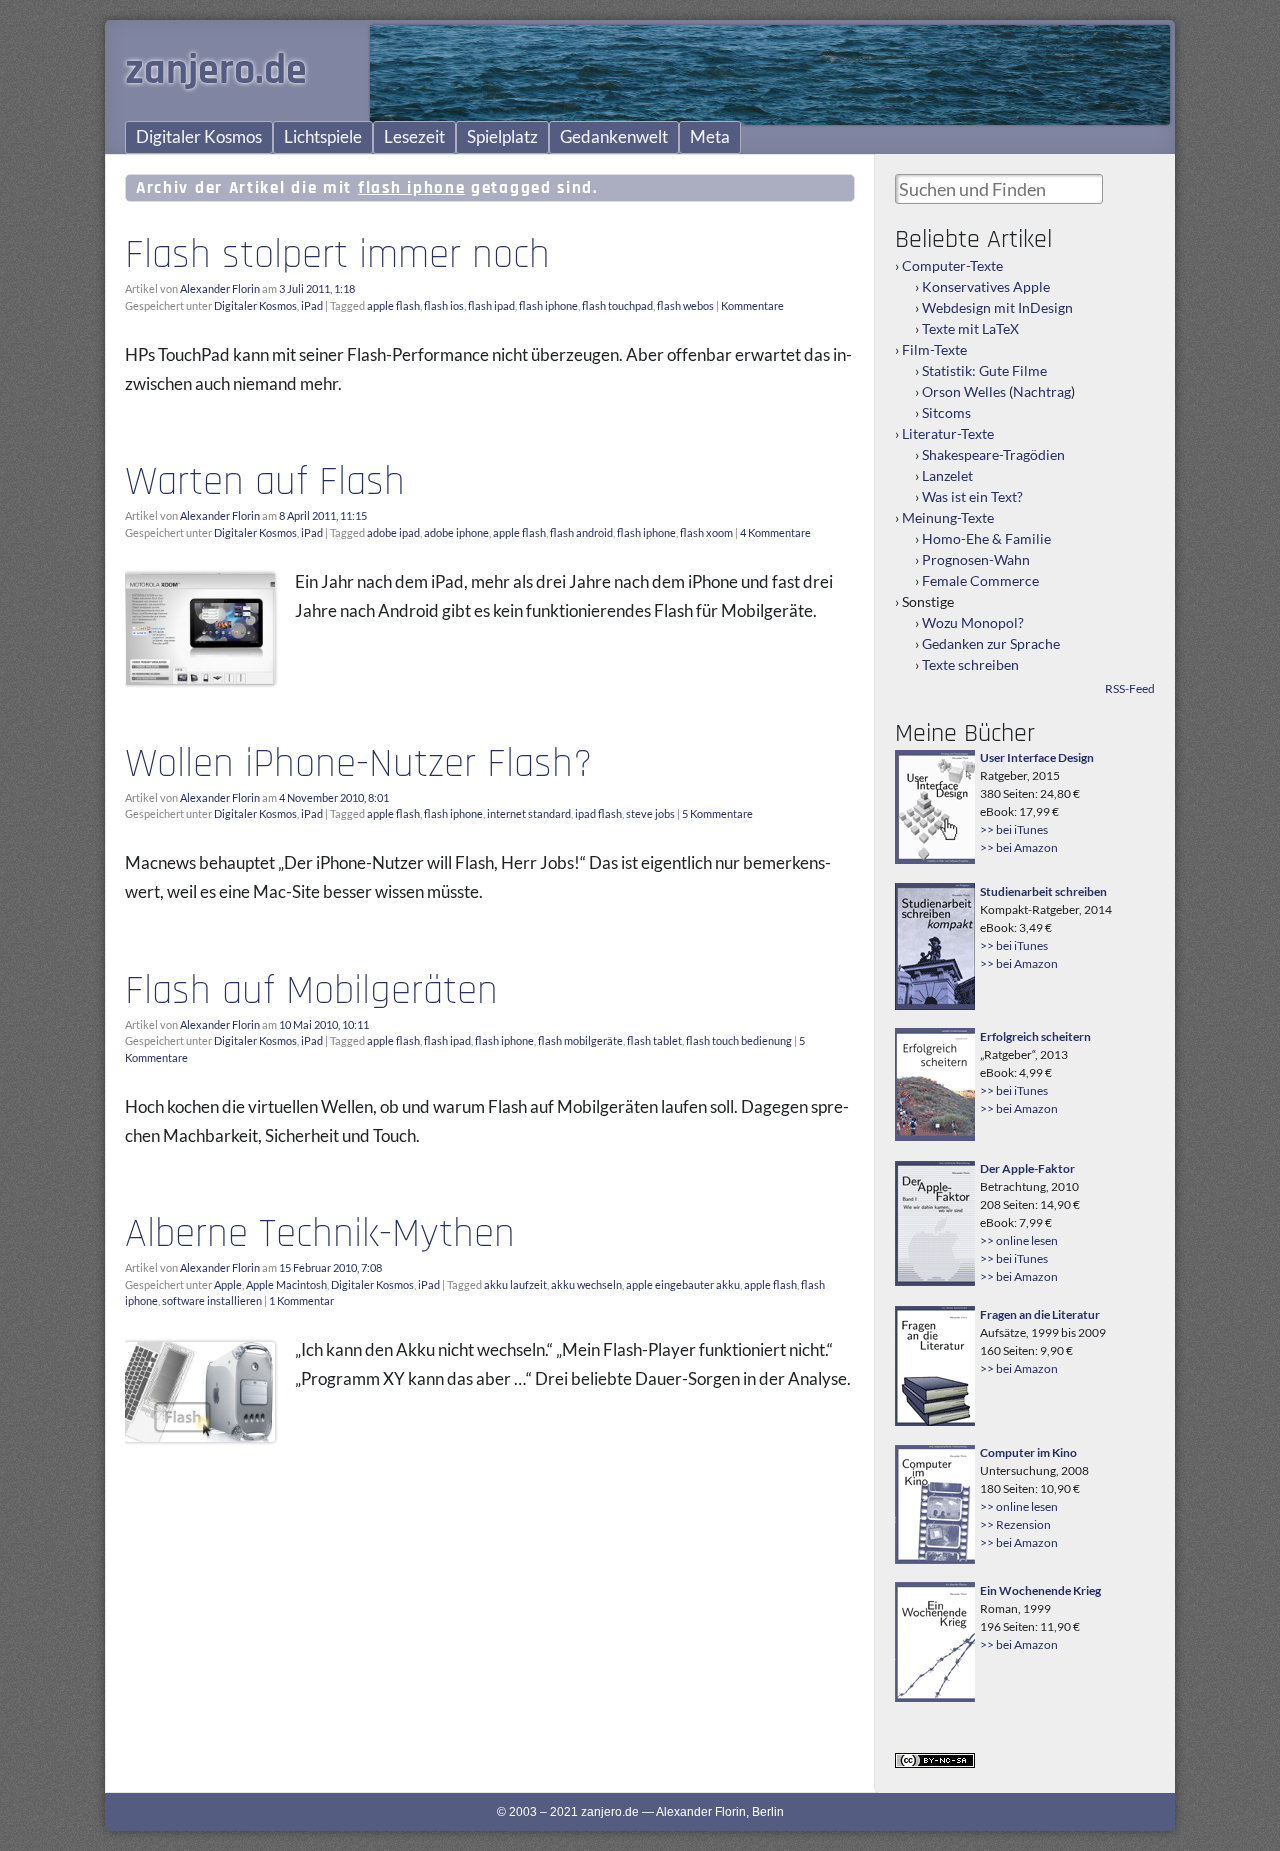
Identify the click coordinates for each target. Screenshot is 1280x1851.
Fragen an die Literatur (1040, 1314)
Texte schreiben (970, 664)
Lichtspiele (323, 137)
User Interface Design (1037, 757)
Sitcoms (946, 412)
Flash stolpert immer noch (337, 255)
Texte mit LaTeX (970, 328)
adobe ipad (393, 532)
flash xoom (706, 532)
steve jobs (650, 813)
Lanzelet (947, 475)
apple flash (393, 305)
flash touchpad (617, 305)
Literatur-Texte (948, 433)
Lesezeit (414, 137)
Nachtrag (1042, 391)
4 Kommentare (775, 532)
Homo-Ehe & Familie (986, 538)
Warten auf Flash (265, 482)
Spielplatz (502, 137)
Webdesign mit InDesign (997, 307)
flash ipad (491, 305)
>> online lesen (1019, 1240)
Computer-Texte (952, 265)
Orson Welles (964, 391)
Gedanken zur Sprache (991, 643)
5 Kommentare (717, 813)
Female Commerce (980, 580)
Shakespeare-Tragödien (993, 454)
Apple (228, 1284)
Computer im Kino (1028, 1452)
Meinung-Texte (948, 517)
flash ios (444, 305)
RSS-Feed (1130, 688)
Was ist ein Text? (972, 496)
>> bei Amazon (1019, 847)
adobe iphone (456, 532)
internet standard (529, 813)
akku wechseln (586, 1284)
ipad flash (598, 813)
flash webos (685, 305)
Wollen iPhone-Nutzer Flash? (358, 764)
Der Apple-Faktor (1027, 1168)
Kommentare (752, 305)
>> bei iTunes (1014, 829)
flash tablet (654, 1040)
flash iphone (548, 305)
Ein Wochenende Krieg (1040, 1590)
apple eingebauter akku (683, 1284)
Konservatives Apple (986, 286)
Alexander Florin (220, 288)
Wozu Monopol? (973, 622)
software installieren (212, 1300)
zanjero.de (216, 71)
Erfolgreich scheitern (1035, 1036)
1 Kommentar (301, 1300)
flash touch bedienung (739, 1040)
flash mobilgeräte (580, 1040)
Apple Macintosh (286, 1284)
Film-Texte (934, 349)
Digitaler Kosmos (199, 137)
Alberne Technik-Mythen (320, 1234)
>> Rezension (1015, 1524)
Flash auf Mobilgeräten (311, 991)
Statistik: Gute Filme (984, 370)
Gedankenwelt (614, 137)
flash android (581, 532)
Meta (710, 137)
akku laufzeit (515, 1284)
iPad (312, 305)
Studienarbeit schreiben (1043, 891)
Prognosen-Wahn (976, 559)
